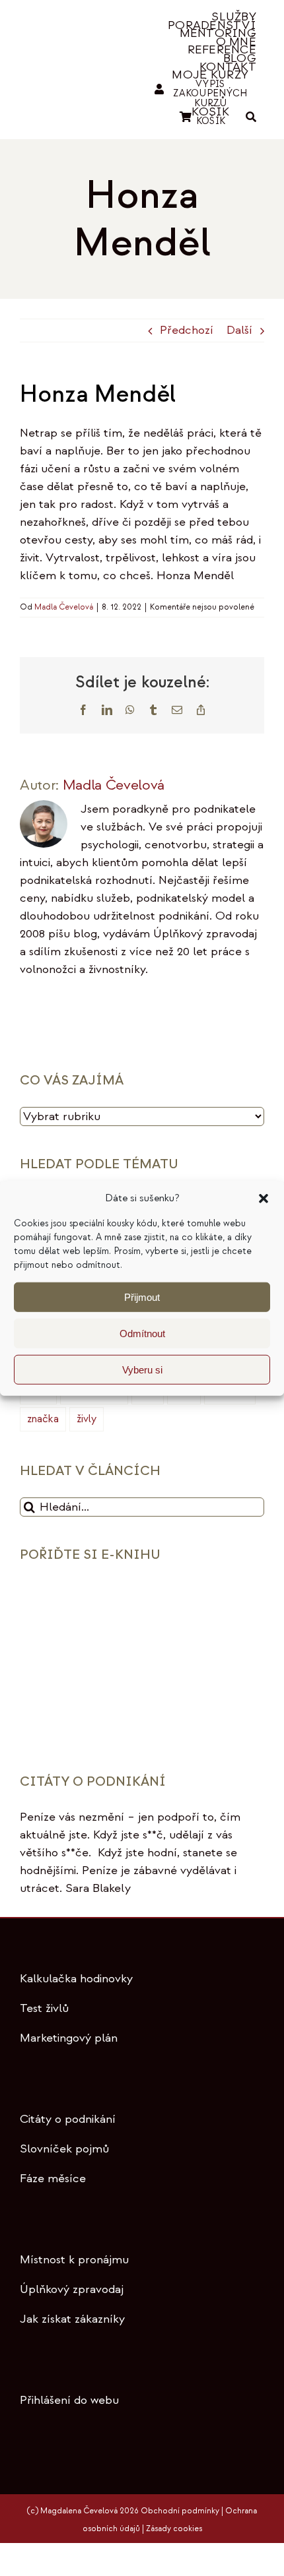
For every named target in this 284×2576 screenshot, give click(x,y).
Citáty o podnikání (68, 2119)
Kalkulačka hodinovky (76, 1979)
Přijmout (142, 1297)
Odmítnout (142, 1333)
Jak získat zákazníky (72, 2319)
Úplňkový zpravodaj (72, 2289)
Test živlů (44, 2008)
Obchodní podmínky (180, 2511)
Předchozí (187, 330)
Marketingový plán (69, 2038)
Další (239, 330)
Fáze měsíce (53, 2179)
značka (43, 1419)
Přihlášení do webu (69, 2400)
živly (87, 1419)
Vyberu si (142, 1369)
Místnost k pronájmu (74, 2260)
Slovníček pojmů (64, 2149)
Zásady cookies (174, 2529)
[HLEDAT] (251, 117)
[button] (264, 1199)
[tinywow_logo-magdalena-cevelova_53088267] (72, 58)
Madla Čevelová (64, 607)
